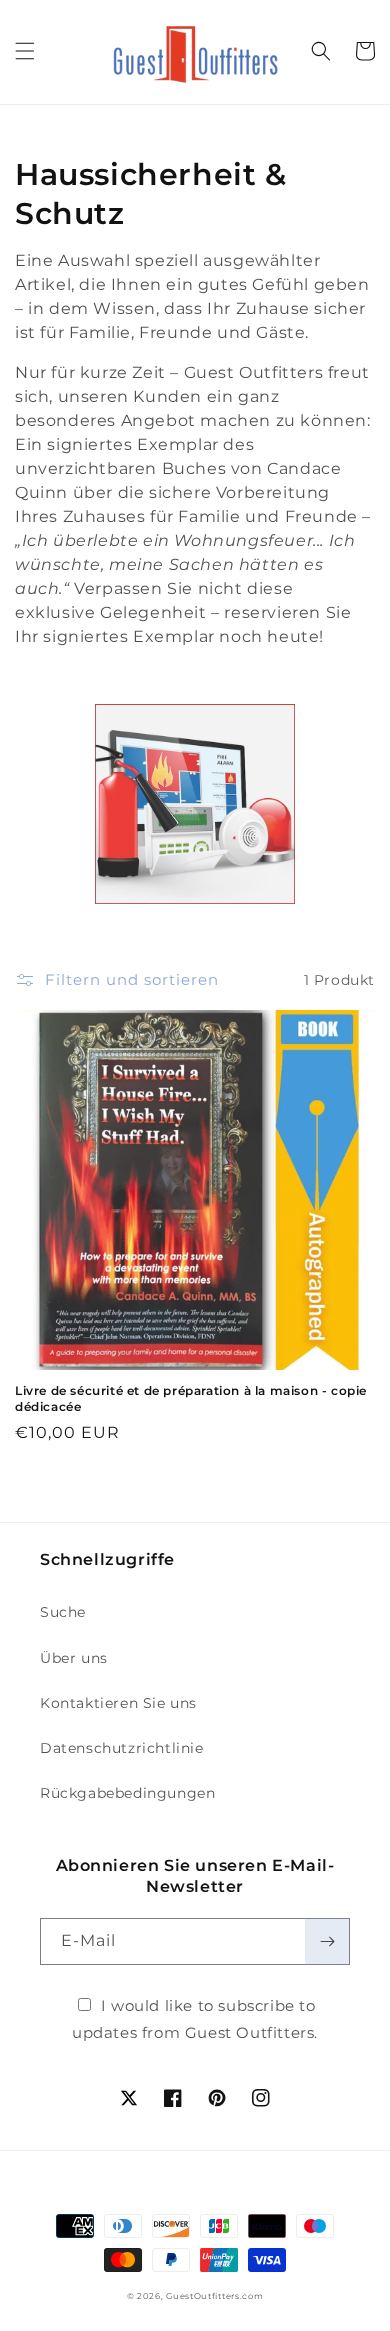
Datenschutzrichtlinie (122, 1748)
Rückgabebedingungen (127, 1793)
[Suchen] (321, 51)
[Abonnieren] (327, 1941)
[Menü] (25, 51)
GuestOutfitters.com (214, 2296)
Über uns (74, 1658)
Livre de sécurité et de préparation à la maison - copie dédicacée (191, 1398)
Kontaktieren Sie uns (118, 1703)
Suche (63, 1612)
